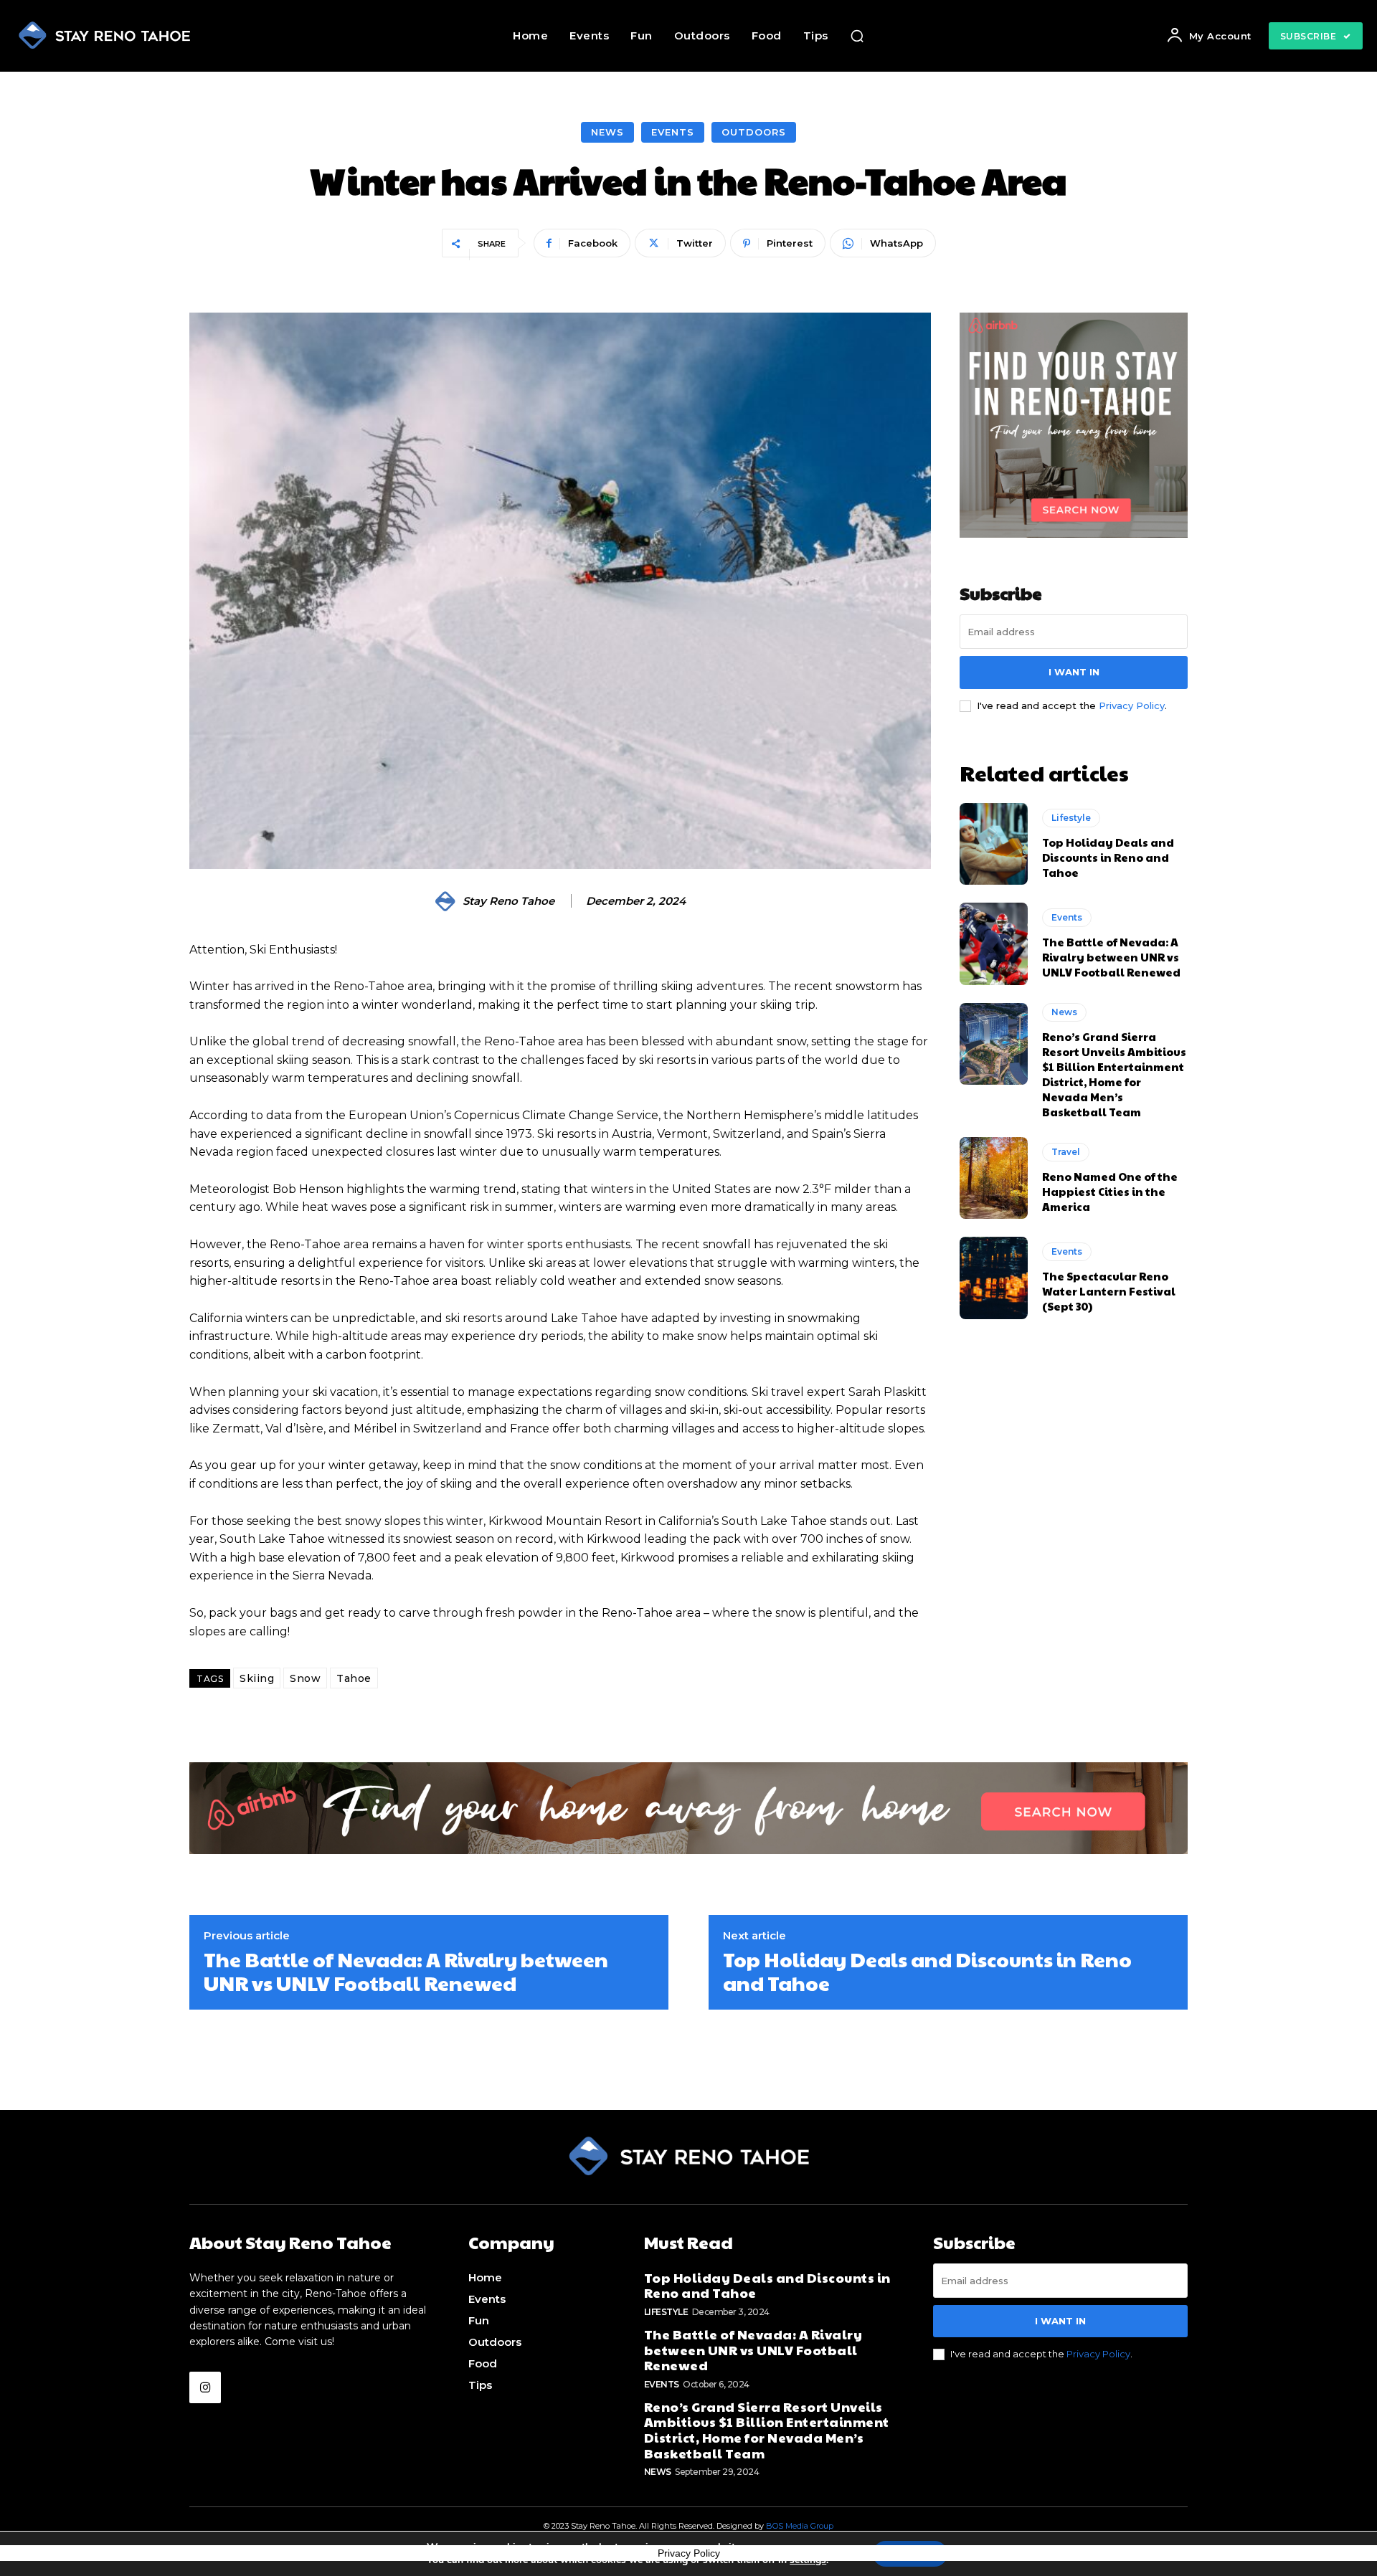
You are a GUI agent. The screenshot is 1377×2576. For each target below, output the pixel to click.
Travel (1066, 1152)
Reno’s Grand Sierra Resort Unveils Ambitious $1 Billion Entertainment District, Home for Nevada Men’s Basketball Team (1114, 1074)
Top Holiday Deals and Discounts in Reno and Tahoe (1108, 857)
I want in (1074, 672)
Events (673, 132)
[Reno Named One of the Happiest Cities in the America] (994, 1178)
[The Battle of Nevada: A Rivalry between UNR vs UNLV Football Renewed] (994, 944)
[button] (857, 36)
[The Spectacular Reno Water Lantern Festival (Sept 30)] (994, 1278)
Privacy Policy (1132, 705)
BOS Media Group (800, 2526)
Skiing (257, 1678)
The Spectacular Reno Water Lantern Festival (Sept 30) (1109, 1291)
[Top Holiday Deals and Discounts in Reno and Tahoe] (994, 844)
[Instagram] (205, 2387)
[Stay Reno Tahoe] (448, 901)
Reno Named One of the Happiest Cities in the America (1110, 1191)
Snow (305, 1678)
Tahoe (354, 1678)
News (607, 132)
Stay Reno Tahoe (508, 901)
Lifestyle (1071, 818)
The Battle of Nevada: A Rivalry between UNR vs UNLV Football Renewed (1111, 957)
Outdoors (754, 132)
